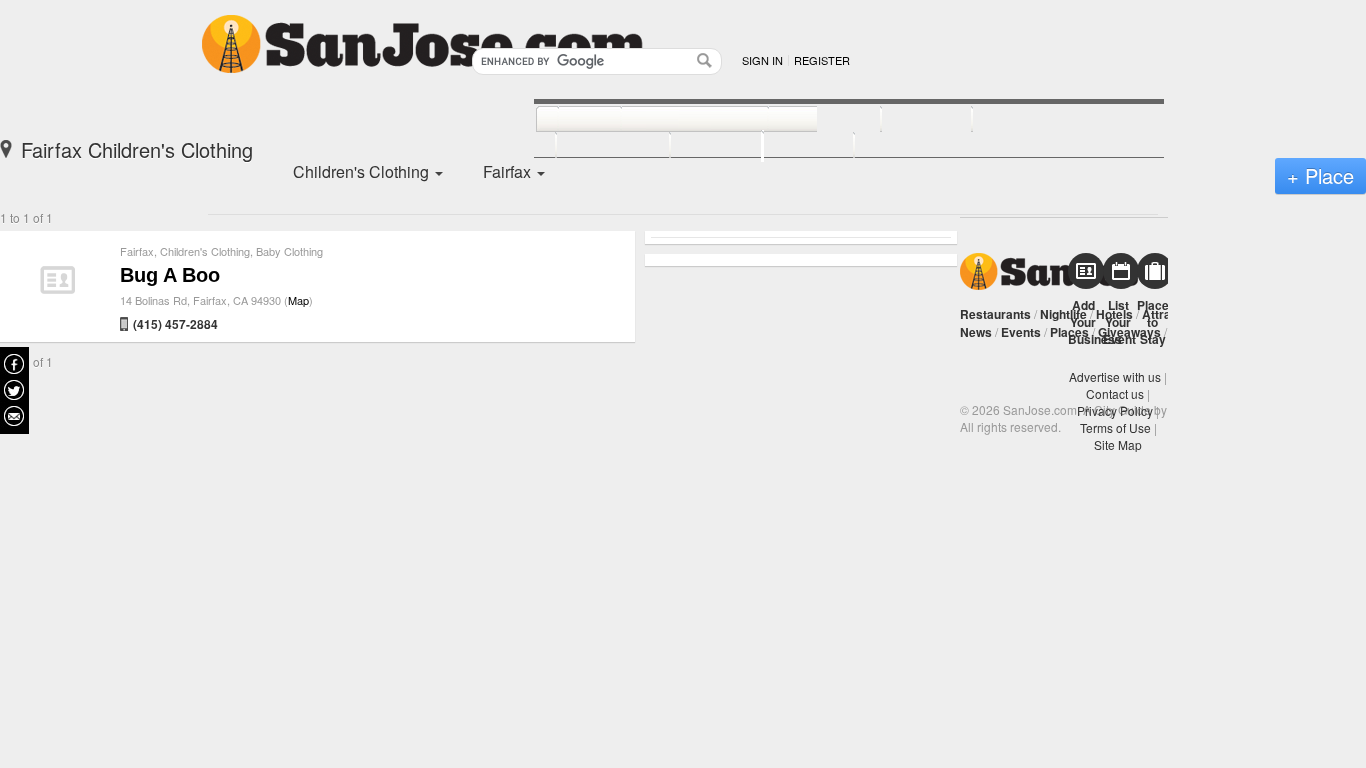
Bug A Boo (170, 275)
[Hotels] (904, 120)
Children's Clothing (205, 251)
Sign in (762, 60)
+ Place (1320, 175)
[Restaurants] (672, 120)
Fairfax (137, 251)
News (976, 332)
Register (822, 60)
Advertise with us (1115, 376)
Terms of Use (1115, 427)
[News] (567, 120)
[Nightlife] (802, 120)
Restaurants (995, 314)
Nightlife (1063, 314)
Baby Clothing (289, 251)
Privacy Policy (1115, 410)
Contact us (1115, 393)
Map (298, 300)
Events (1021, 332)
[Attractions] (1020, 120)
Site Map (1118, 444)
